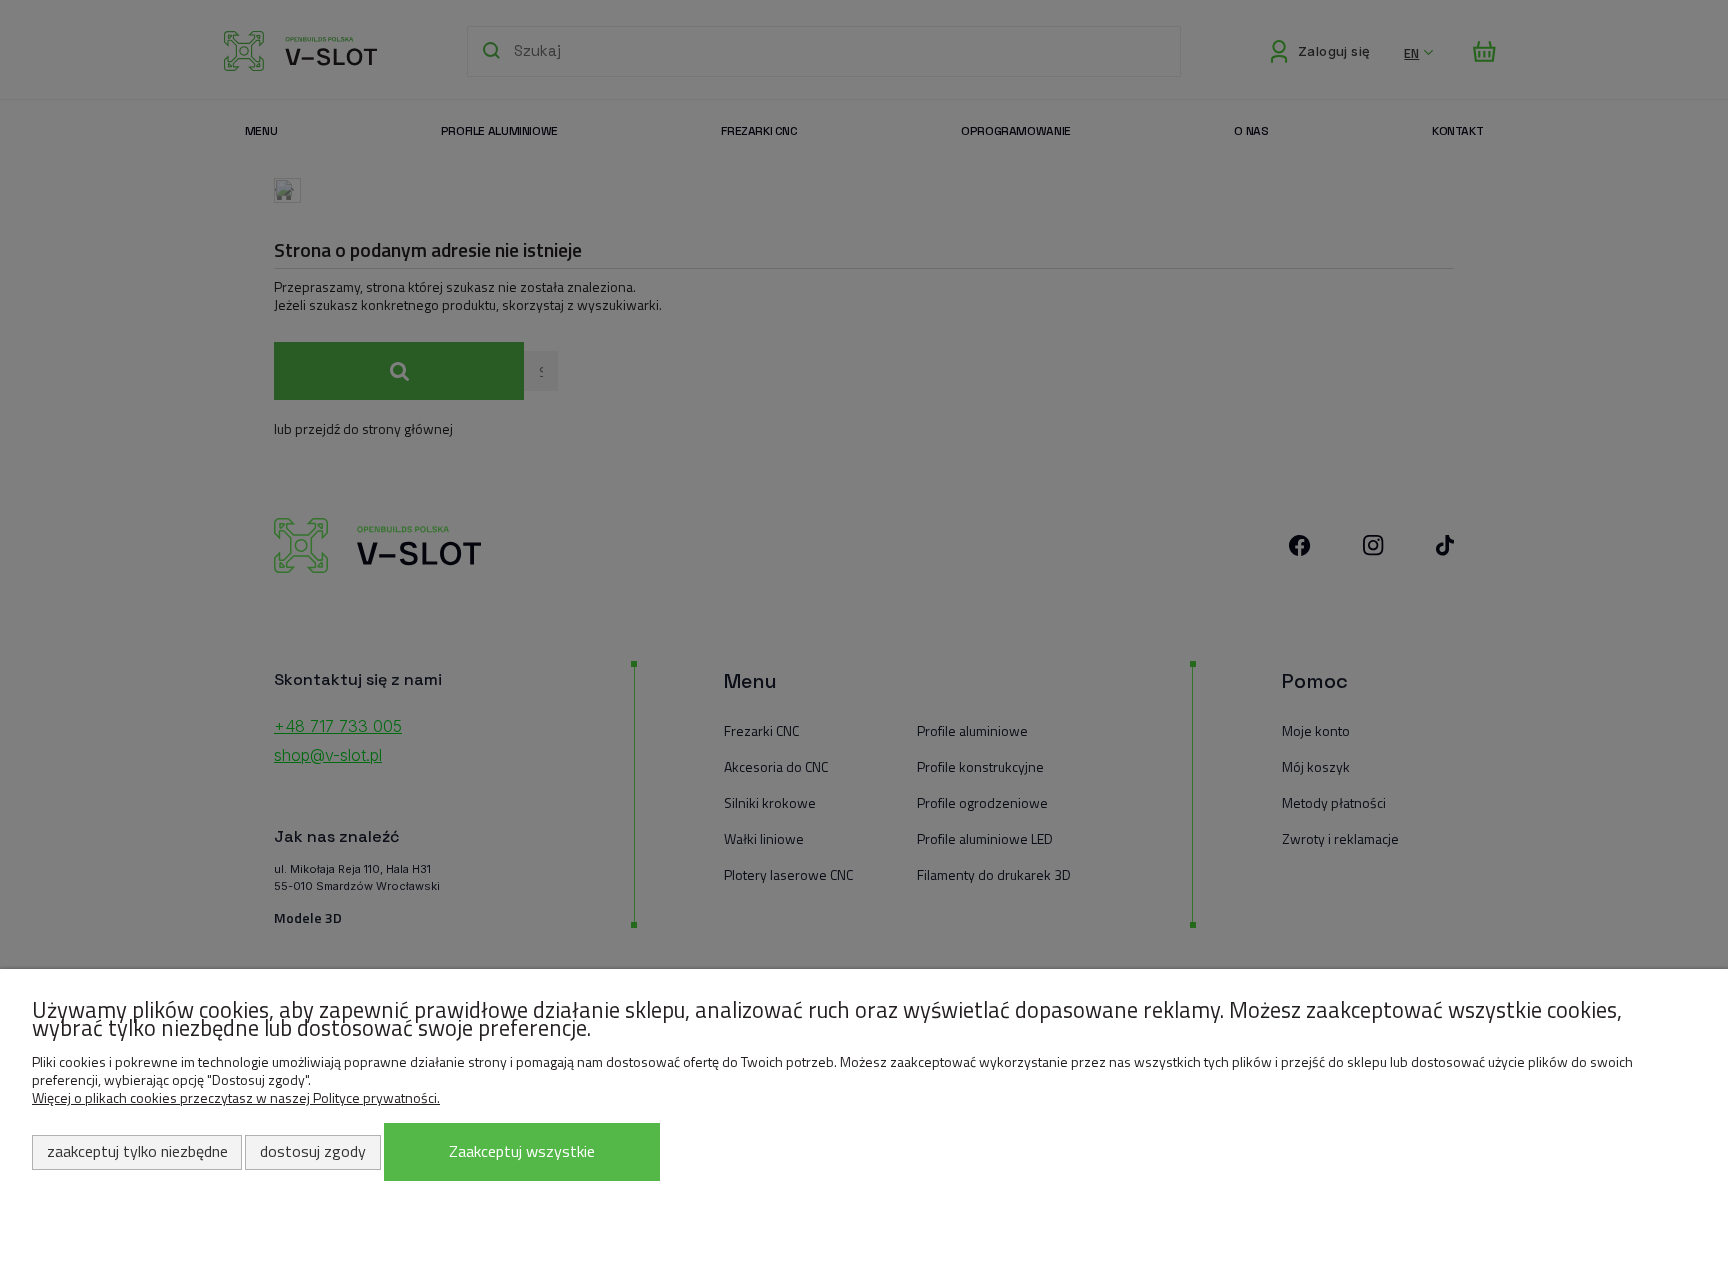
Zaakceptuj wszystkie (522, 1151)
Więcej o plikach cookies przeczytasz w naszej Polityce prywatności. (236, 1097)
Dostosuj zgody (313, 1151)
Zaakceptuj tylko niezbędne (137, 1151)
